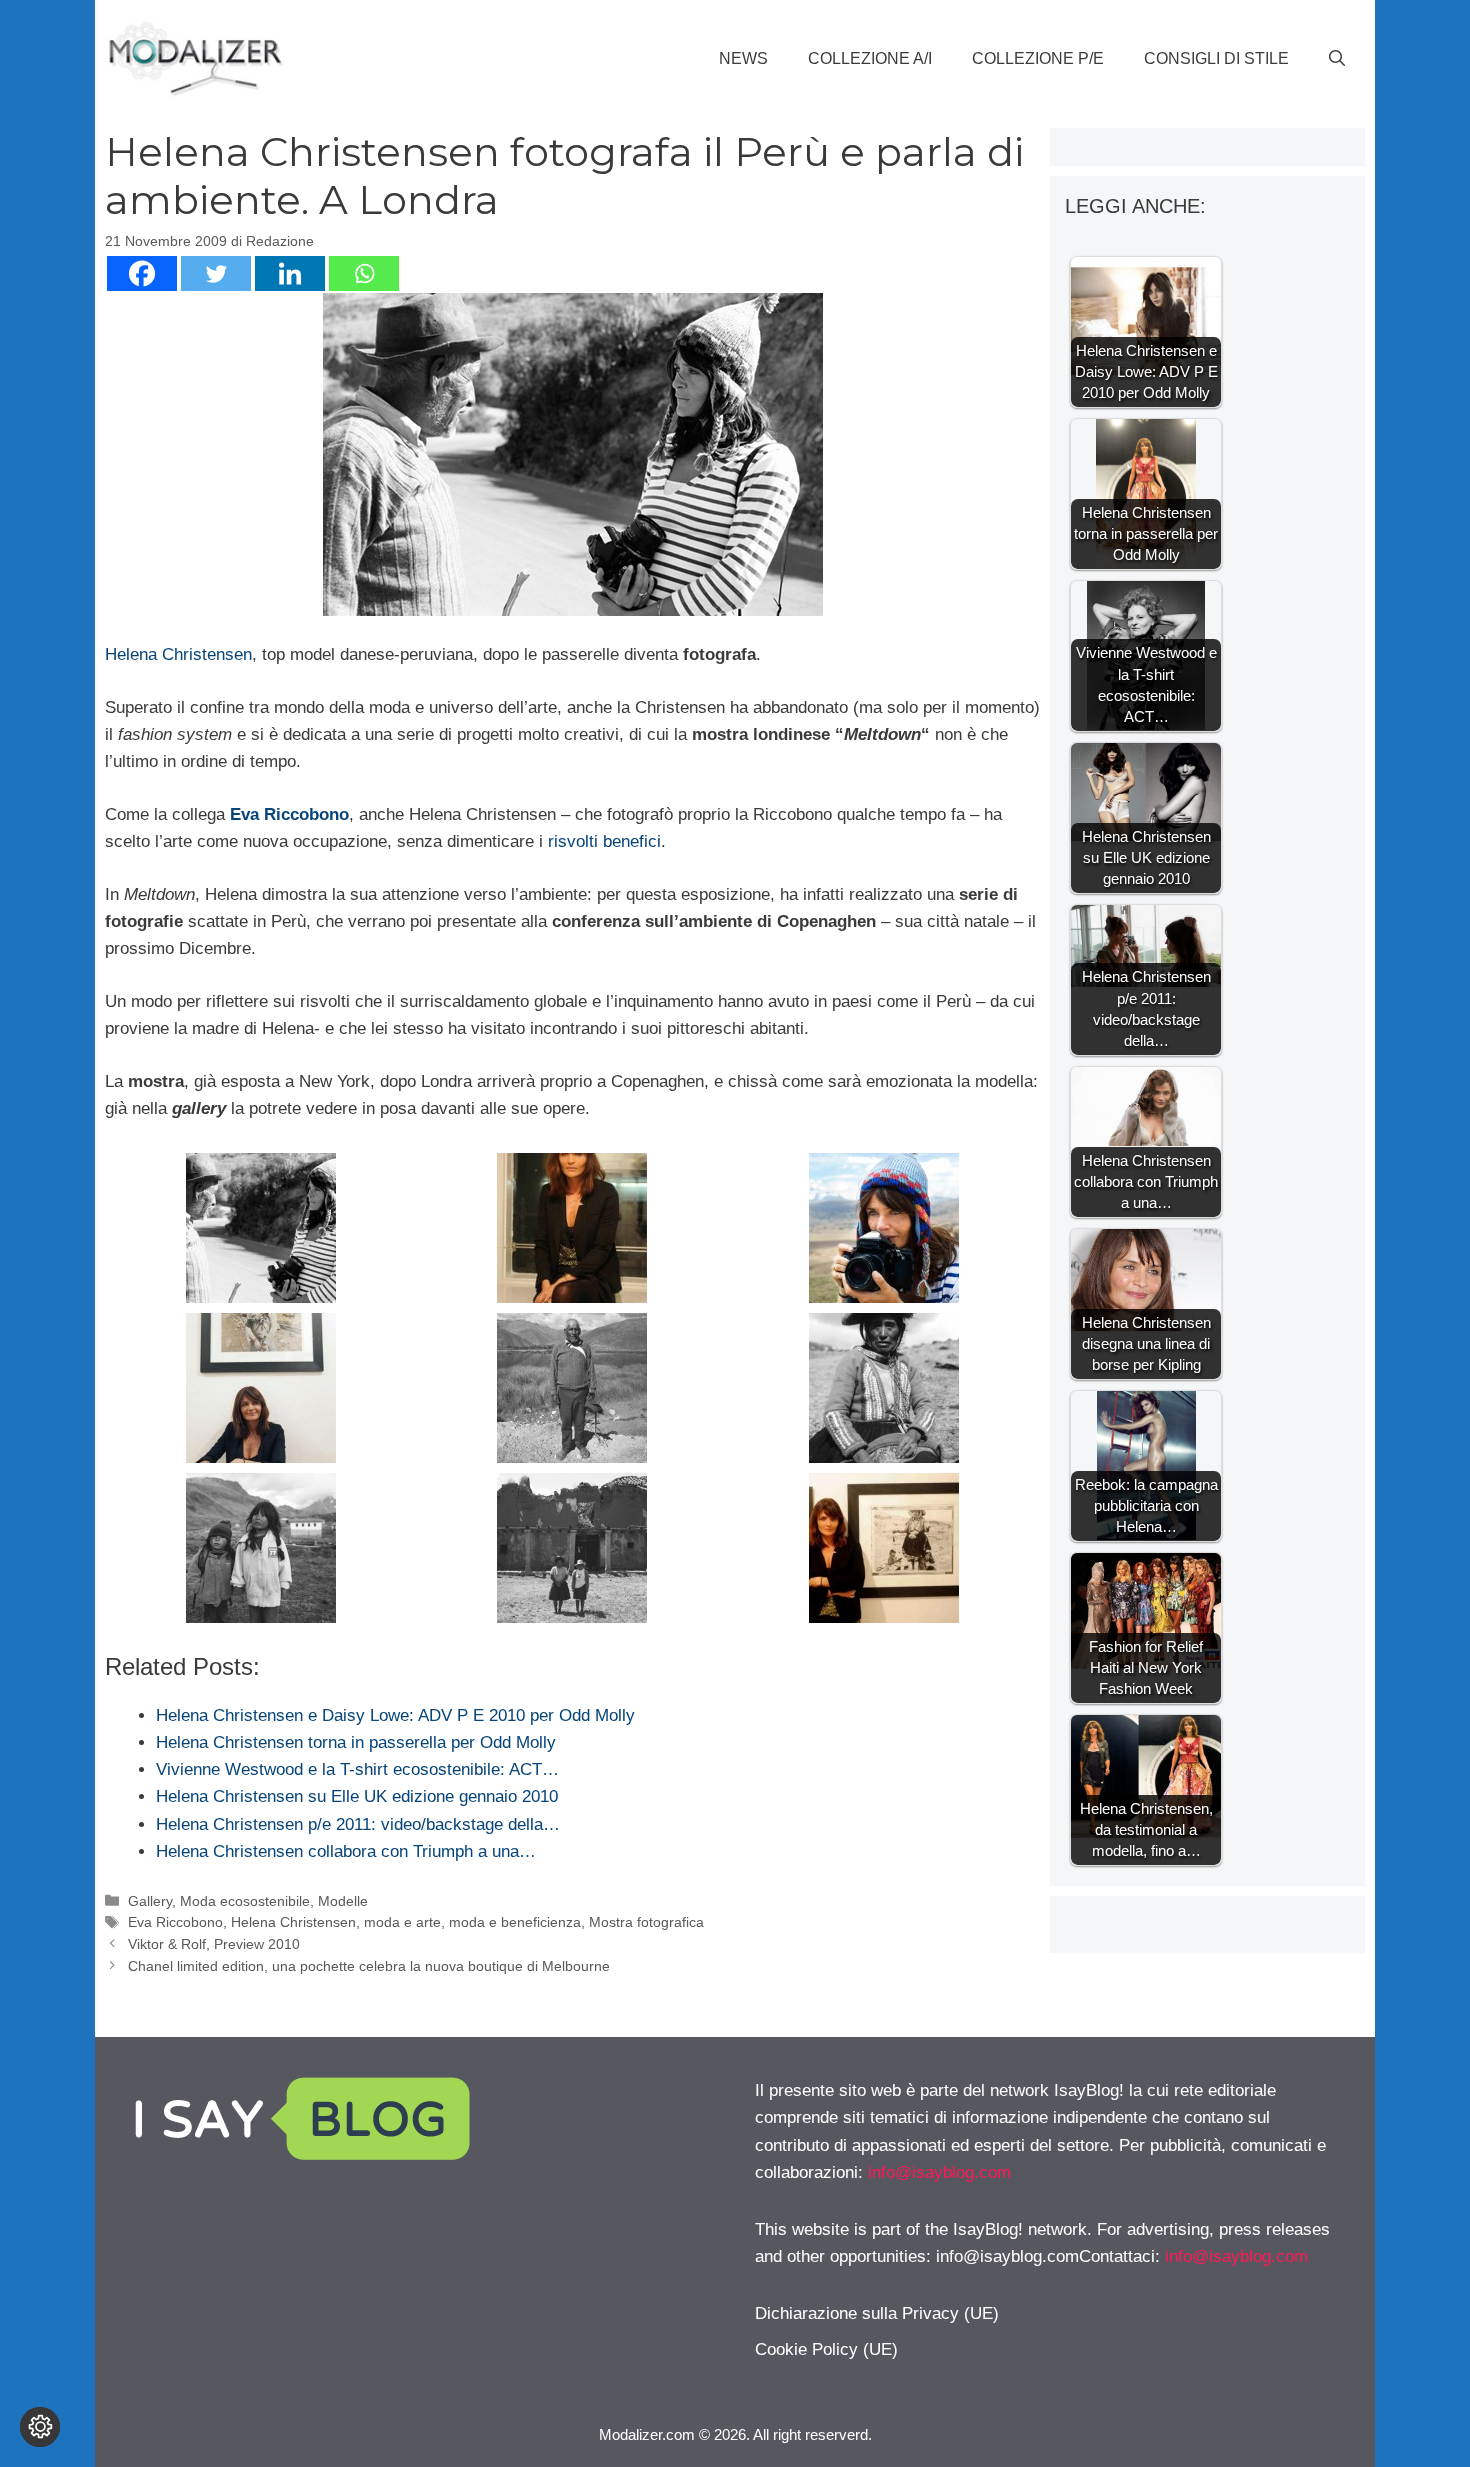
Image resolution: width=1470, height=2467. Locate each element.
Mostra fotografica (646, 1922)
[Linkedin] (290, 273)
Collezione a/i (870, 58)
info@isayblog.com (939, 2172)
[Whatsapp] (364, 273)
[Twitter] (216, 273)
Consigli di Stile (1216, 58)
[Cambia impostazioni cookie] (40, 2427)
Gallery (150, 1901)
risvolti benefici (604, 841)
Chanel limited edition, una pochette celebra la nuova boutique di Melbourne (369, 1966)
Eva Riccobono (289, 814)
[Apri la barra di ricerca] (1337, 59)
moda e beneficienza (515, 1922)
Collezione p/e (1038, 58)
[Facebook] (142, 273)
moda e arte (402, 1922)
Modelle (343, 1901)
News (743, 58)
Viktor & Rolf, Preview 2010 (214, 1944)
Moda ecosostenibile (245, 1901)
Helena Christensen (178, 654)
